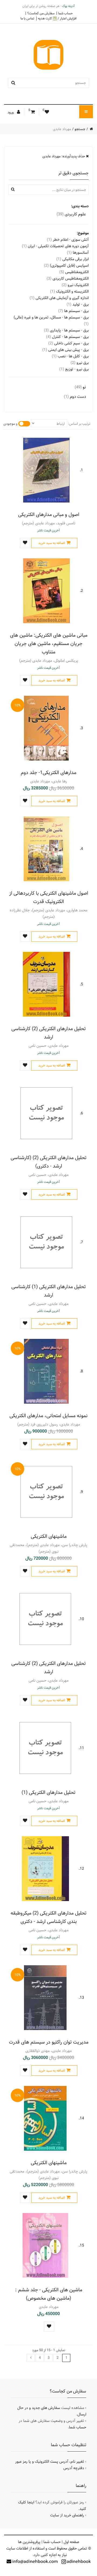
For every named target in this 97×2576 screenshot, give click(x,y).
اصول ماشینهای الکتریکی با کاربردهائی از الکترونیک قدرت (49, 897)
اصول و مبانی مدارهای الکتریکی (49, 515)
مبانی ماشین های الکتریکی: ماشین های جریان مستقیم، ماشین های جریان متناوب (49, 644)
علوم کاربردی (71, 214)
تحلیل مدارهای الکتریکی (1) (48, 1792)
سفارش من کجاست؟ (41, 13)
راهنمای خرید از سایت (67, 2515)
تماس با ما (27, 18)
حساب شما (65, 13)
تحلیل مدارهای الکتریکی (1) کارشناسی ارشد (48, 1291)
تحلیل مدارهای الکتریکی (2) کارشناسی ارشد (48, 1033)
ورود (11, 112)
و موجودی (10, 424)
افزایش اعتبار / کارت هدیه (57, 18)
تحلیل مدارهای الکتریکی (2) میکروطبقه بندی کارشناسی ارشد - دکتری (48, 1917)
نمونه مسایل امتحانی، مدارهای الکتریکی (48, 1416)
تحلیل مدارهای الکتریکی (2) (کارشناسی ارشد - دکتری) (48, 1162)
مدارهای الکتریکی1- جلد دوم (48, 773)
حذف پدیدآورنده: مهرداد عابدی (64, 156)
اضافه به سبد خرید (52, 543)
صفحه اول (71, 2542)
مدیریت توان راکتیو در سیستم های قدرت (49, 2042)
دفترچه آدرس (74, 2468)
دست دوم (75, 397)
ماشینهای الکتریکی (49, 1536)
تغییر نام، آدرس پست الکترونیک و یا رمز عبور (50, 2462)
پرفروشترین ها (29, 2542)
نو (80, 387)
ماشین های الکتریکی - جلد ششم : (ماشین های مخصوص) (49, 2294)
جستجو (80, 129)
